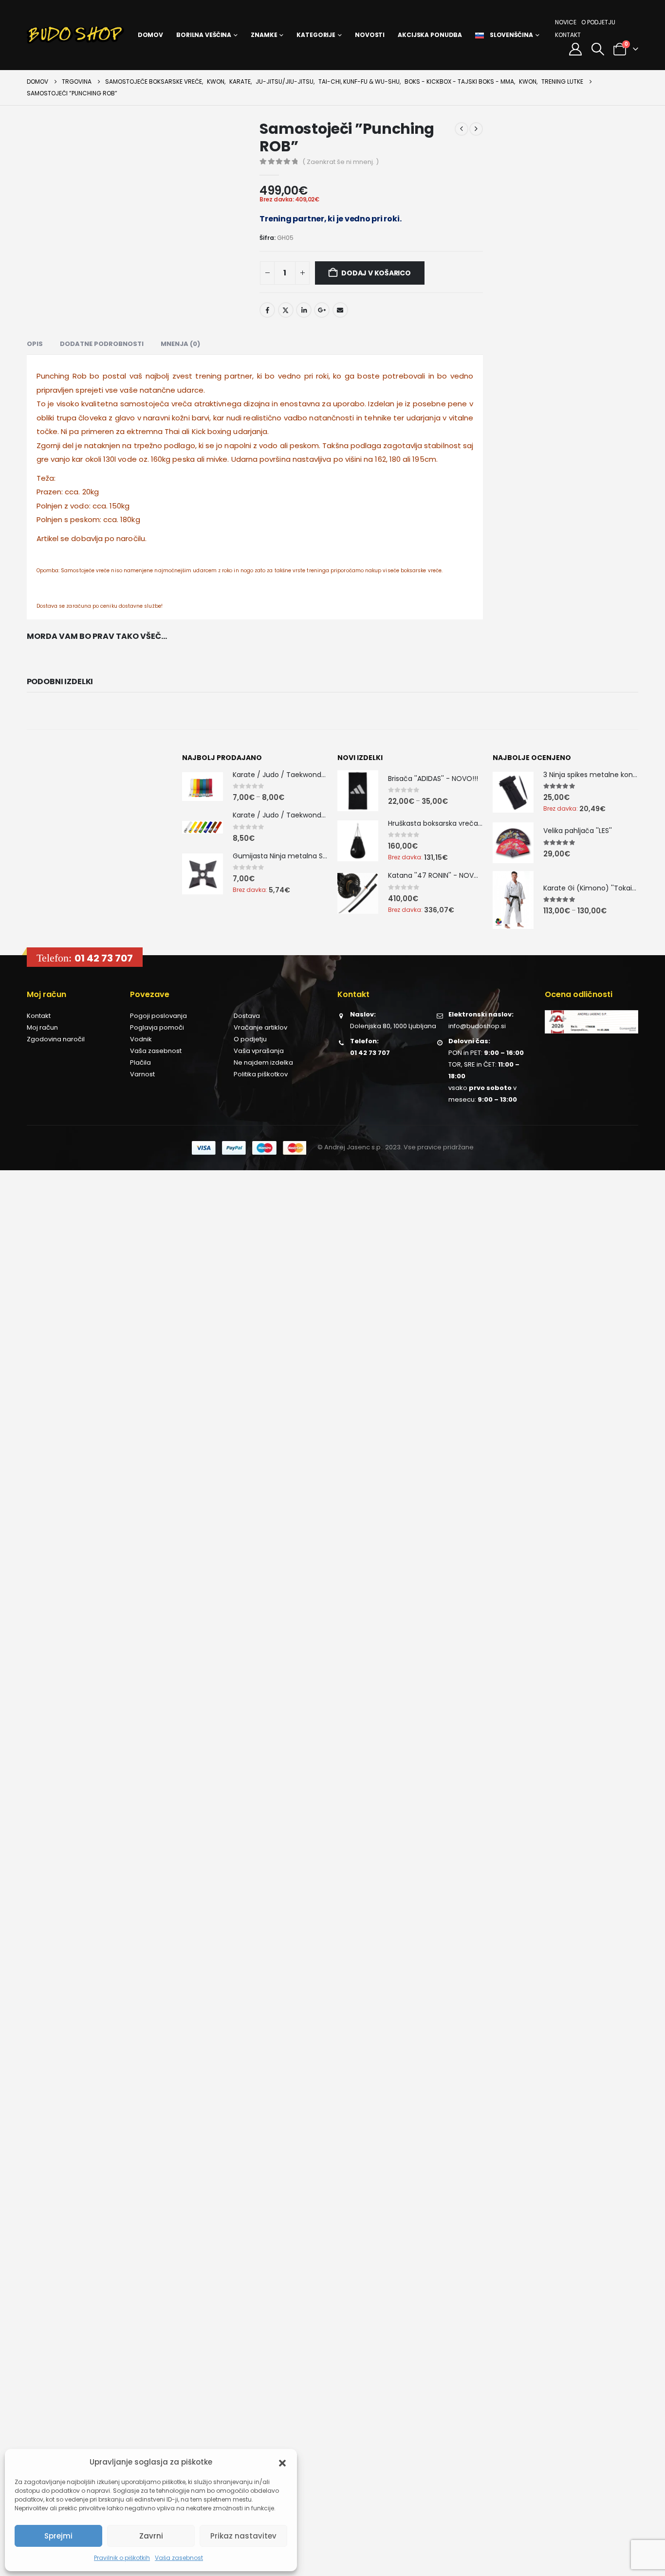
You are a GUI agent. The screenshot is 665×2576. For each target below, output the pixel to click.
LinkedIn (304, 310)
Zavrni (151, 2536)
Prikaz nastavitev (243, 2536)
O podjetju (598, 22)
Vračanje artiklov (260, 1027)
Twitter (286, 310)
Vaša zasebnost (179, 2558)
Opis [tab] (35, 344)
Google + (322, 310)
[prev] (462, 129)
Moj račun (42, 1027)
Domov (150, 35)
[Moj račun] (576, 49)
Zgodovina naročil (56, 1039)
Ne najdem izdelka (263, 1062)
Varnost (142, 1074)
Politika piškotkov (261, 1074)
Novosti (370, 35)
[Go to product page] (203, 787)
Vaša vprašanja (259, 1051)
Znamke (264, 35)
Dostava (247, 1016)
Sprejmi (58, 2536)
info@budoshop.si (477, 1026)
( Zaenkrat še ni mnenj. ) (341, 162)
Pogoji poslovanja (158, 1016)
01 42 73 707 (104, 958)
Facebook (267, 310)
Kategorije (316, 35)
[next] (476, 129)
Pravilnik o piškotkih (122, 2558)
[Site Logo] (75, 35)
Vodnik (141, 1039)
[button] (282, 2462)
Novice (566, 22)
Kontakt (568, 35)
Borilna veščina (204, 35)
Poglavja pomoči (157, 1027)
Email (340, 310)
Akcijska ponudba (430, 35)
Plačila (140, 1062)
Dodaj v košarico (376, 273)
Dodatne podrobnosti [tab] (102, 344)
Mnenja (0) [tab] (180, 344)
